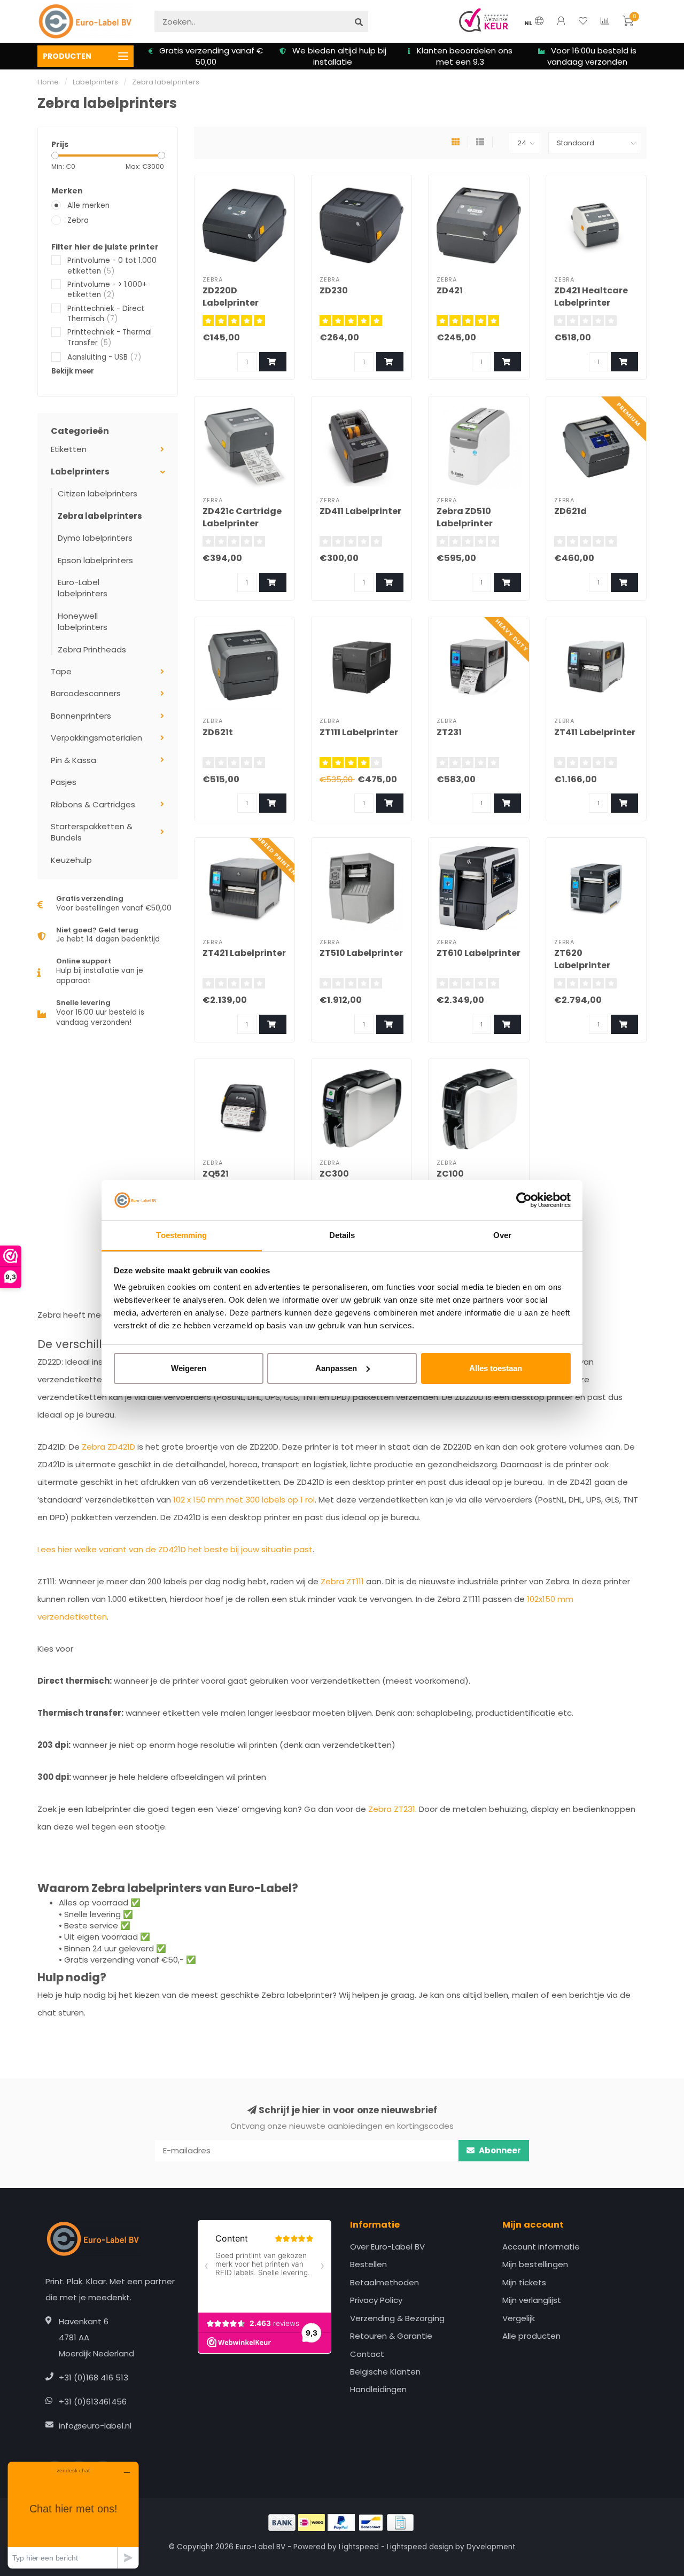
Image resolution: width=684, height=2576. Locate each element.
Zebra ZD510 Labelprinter (465, 517)
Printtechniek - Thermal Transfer (110, 337)
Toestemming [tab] (181, 1235)
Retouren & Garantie (391, 2336)
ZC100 (450, 1174)
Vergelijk (519, 2318)
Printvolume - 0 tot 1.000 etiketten (112, 266)
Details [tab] (342, 1235)
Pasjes (64, 782)
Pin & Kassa (73, 760)
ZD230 (334, 290)
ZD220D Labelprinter (231, 297)
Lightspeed (359, 2547)
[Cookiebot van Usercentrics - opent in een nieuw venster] (524, 1200)
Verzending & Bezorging (397, 2318)
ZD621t (218, 732)
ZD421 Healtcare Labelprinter (591, 297)
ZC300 (334, 1174)
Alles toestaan (496, 1368)
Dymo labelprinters (95, 538)
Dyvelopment (491, 2547)
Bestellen (368, 2264)
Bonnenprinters (81, 716)
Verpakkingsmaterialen (96, 738)
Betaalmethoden (384, 2282)
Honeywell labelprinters (83, 621)
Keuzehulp (71, 860)
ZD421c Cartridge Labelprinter (242, 517)
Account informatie (541, 2247)
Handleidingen (378, 2389)
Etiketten (69, 449)
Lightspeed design (420, 2547)
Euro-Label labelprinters (83, 588)
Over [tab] (502, 1235)
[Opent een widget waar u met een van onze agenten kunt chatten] (73, 2515)
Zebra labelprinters (100, 516)
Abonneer (499, 2150)
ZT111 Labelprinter (359, 732)
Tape (61, 671)
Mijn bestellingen (535, 2264)
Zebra (78, 220)
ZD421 (450, 290)
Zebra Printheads (92, 649)
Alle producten (531, 2336)
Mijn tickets (524, 2282)
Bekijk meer (73, 371)
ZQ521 (216, 1174)
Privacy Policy (376, 2300)
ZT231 (449, 732)
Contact (367, 2354)
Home (48, 82)
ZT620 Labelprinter (582, 959)
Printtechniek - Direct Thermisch (106, 314)
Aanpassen (336, 1368)
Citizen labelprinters (98, 493)
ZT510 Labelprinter (361, 953)
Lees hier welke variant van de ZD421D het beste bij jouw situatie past (175, 1549)
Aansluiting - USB (104, 357)
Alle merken (88, 205)
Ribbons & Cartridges (93, 804)
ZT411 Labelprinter (595, 732)
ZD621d (570, 511)
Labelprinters (80, 472)
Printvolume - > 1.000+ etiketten (107, 290)
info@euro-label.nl (95, 2426)
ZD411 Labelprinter (360, 511)
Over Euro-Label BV (387, 2247)
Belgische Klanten (385, 2372)
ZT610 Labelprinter (479, 953)
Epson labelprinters (95, 560)
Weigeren (189, 1368)
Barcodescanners (86, 693)
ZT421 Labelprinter (244, 953)
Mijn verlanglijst (532, 2300)
